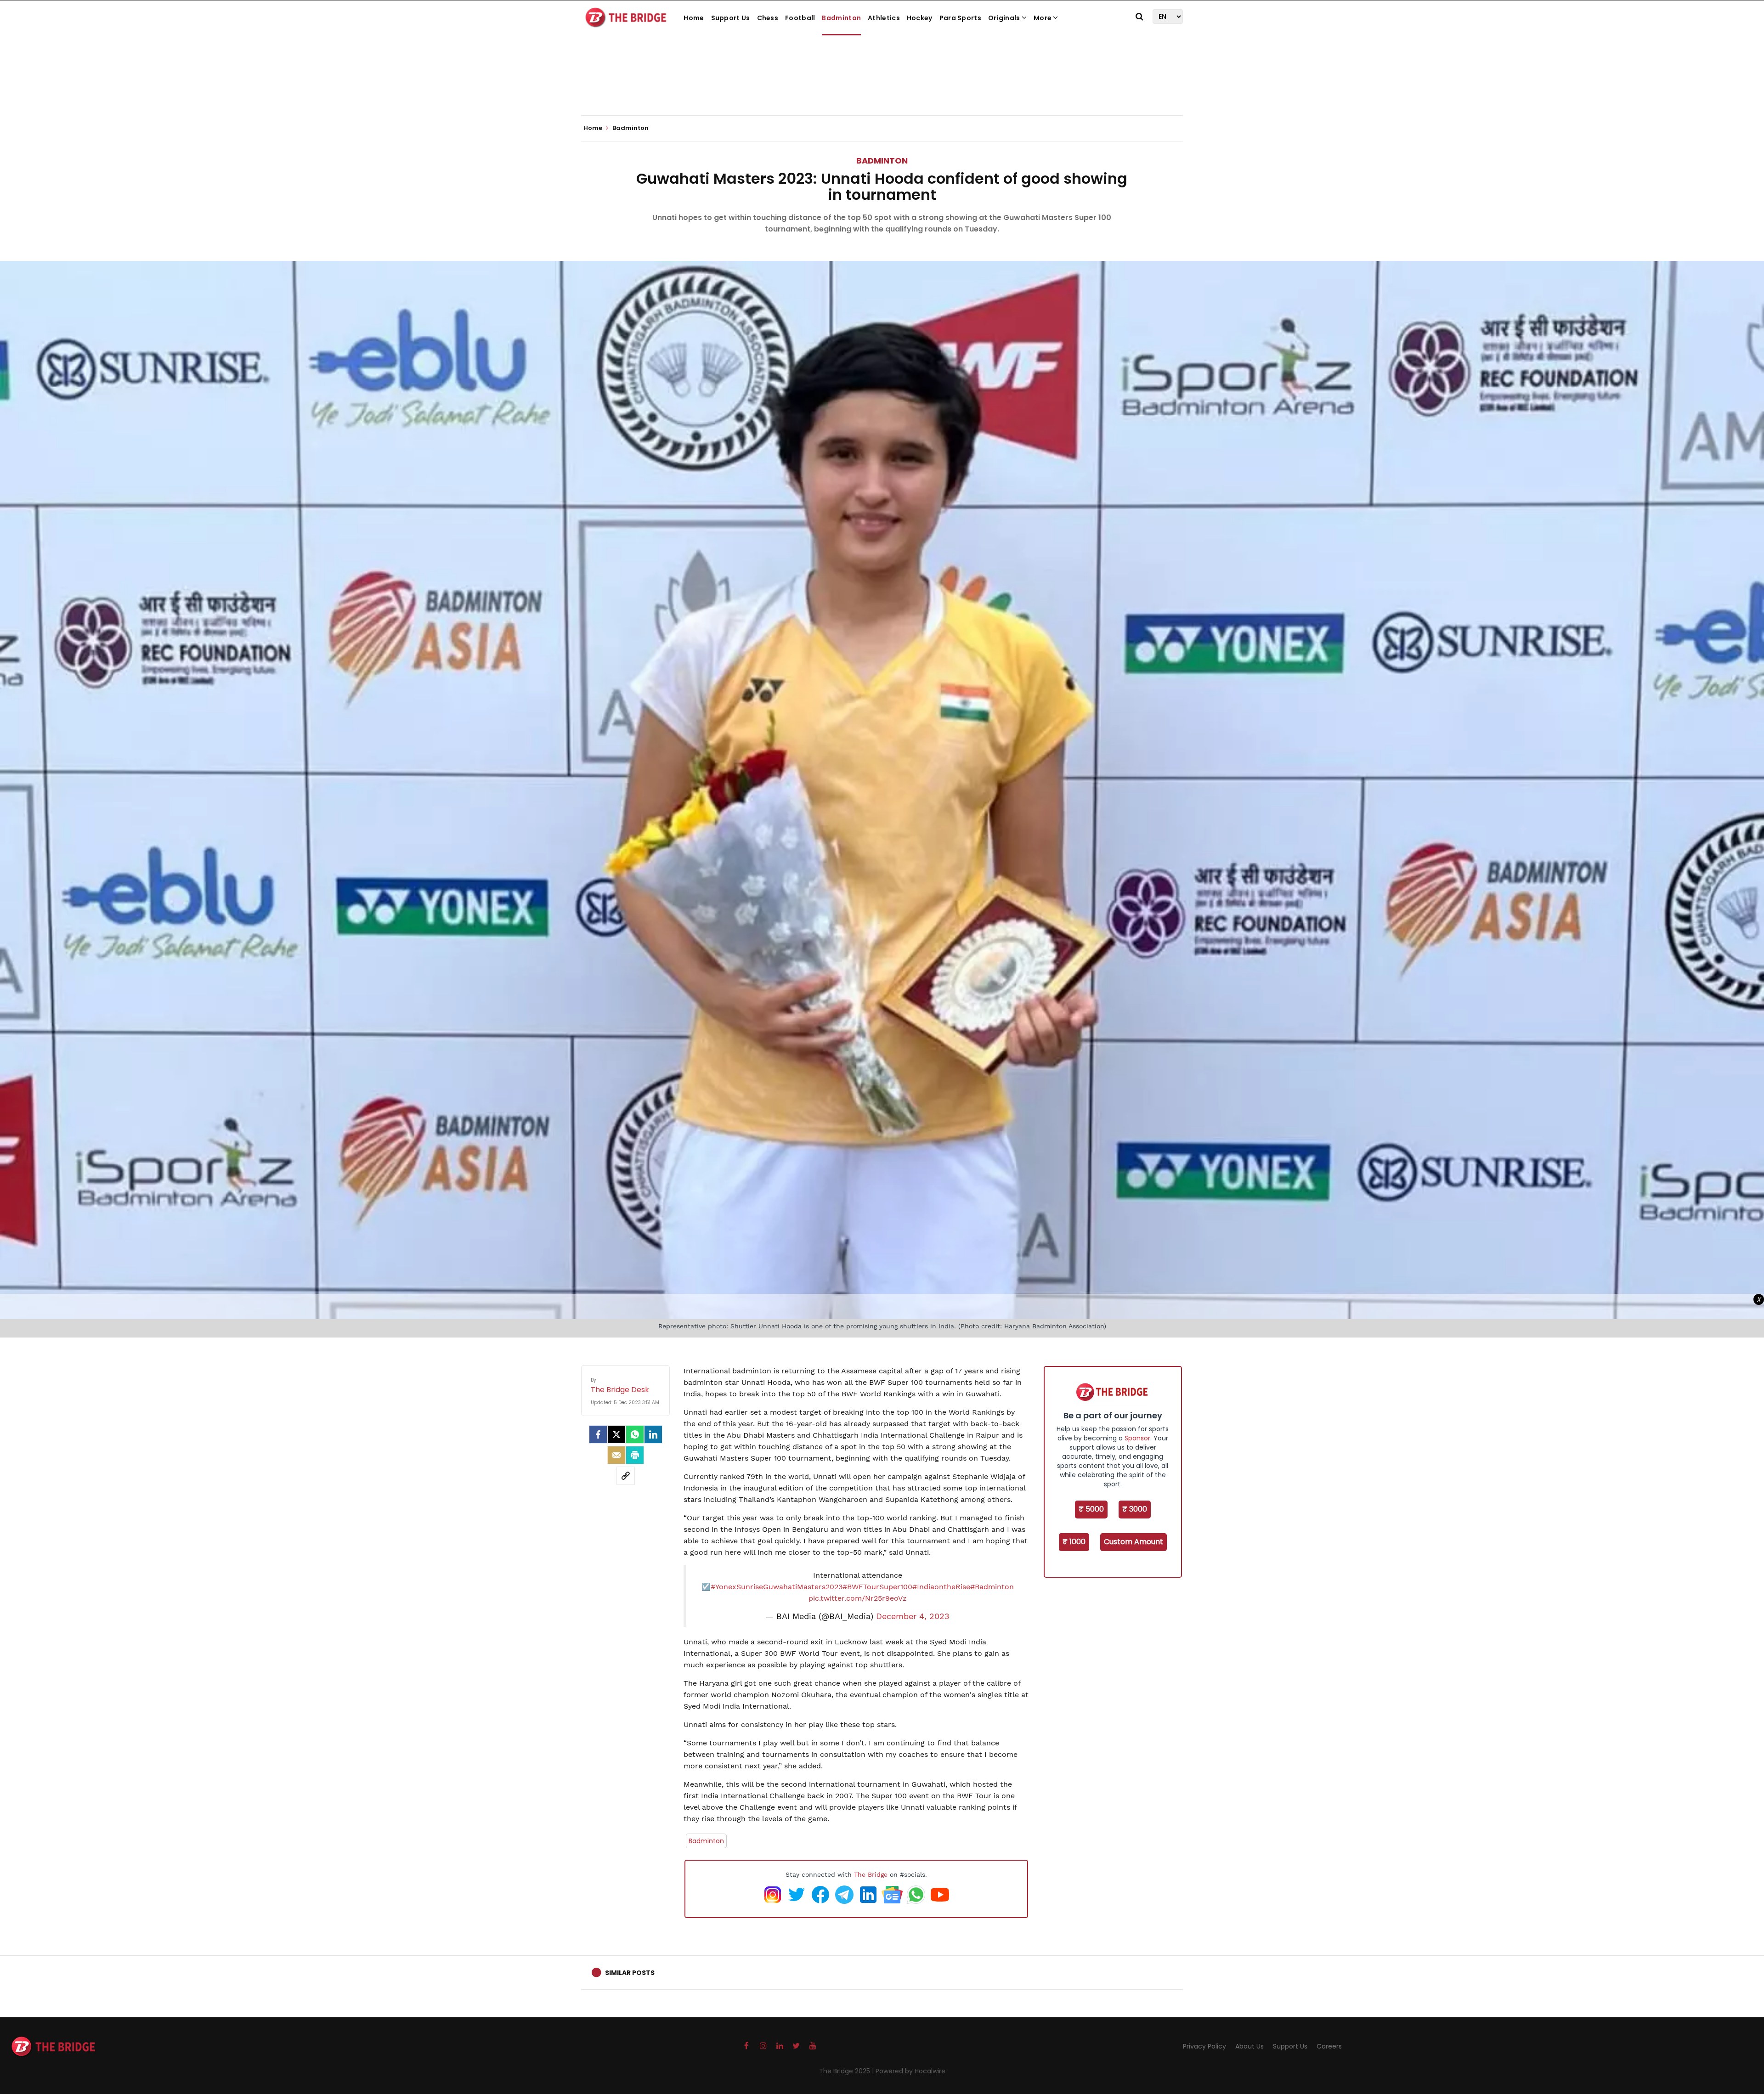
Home (694, 18)
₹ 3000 (1135, 1509)
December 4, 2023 (913, 1616)
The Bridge (871, 1874)
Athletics (884, 18)
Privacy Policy (1204, 2046)
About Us (1249, 2046)
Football (800, 18)
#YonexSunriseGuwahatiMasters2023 (777, 1587)
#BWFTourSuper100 (877, 1587)
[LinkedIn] (653, 1434)
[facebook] (598, 1434)
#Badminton (992, 1587)
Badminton (841, 18)
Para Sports (960, 18)
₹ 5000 (1091, 1509)
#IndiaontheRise (941, 1587)
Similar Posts (630, 1973)
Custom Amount (1134, 1542)
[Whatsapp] (635, 1434)
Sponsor (1137, 1438)
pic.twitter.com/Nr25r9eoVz (858, 1598)
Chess (768, 18)
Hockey (920, 18)
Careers (1329, 2046)
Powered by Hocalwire (910, 2071)
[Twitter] (616, 1434)
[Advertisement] (882, 87)
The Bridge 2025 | (847, 2071)
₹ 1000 (1074, 1542)
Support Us (731, 18)
